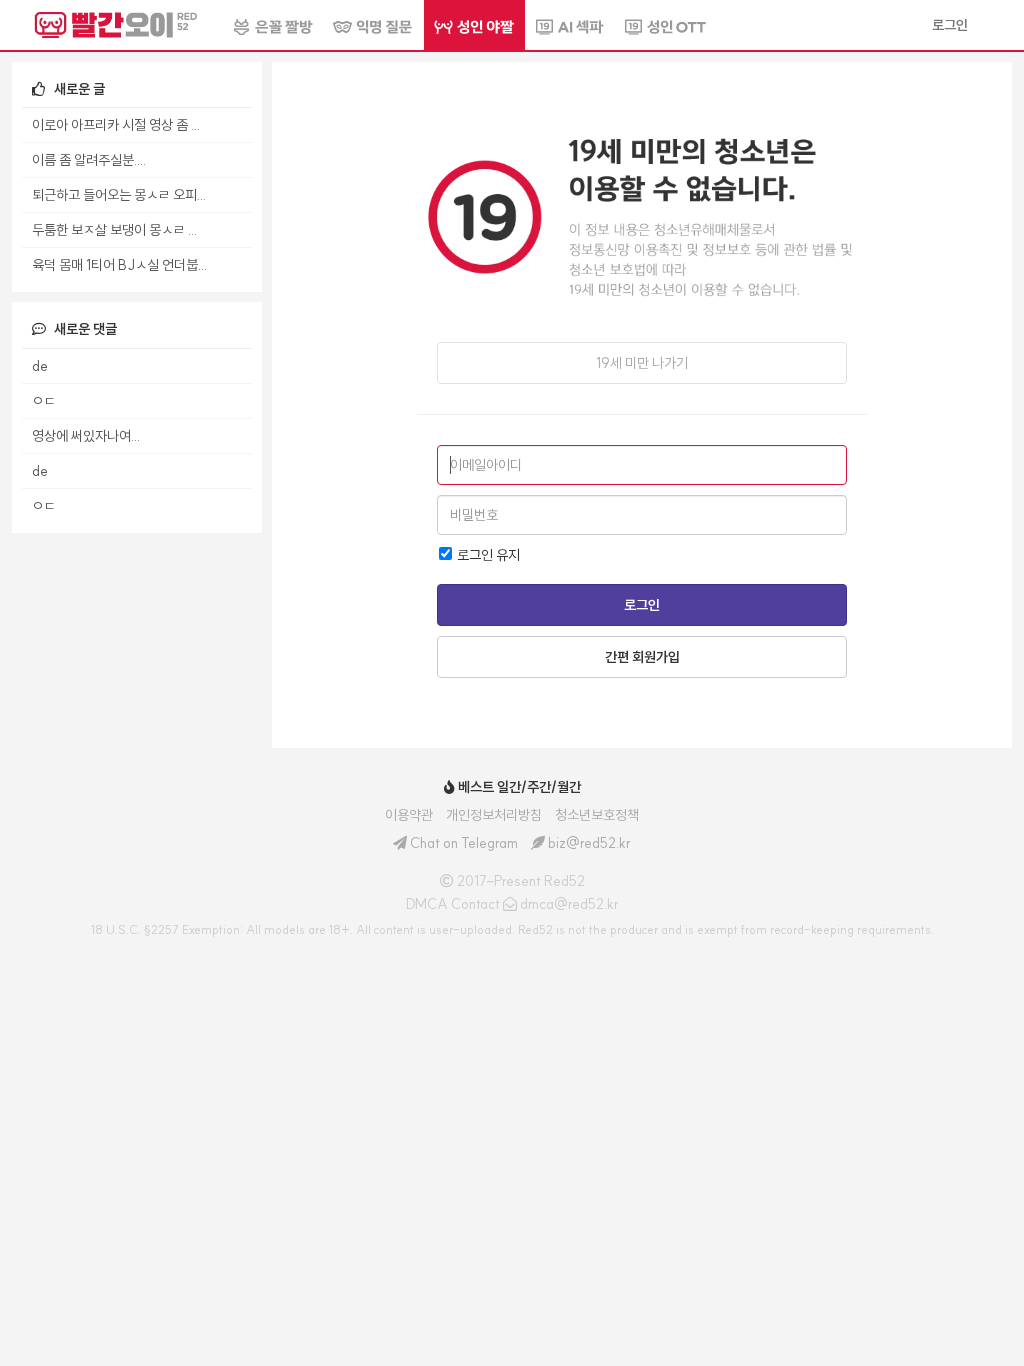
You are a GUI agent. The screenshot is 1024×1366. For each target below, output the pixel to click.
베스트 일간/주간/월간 (518, 787)
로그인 (642, 605)
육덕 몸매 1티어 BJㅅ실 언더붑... (119, 265)
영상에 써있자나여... (86, 436)
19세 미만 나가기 (642, 363)
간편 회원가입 (642, 657)
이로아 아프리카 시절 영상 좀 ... (116, 125)
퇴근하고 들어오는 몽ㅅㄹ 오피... (119, 195)
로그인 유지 (487, 555)
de (40, 366)
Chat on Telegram (464, 843)
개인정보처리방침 (494, 815)
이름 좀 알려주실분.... (89, 160)
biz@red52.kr (589, 843)
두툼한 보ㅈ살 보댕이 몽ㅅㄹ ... (114, 230)
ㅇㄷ (44, 401)
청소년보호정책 (597, 815)
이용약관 (409, 815)
